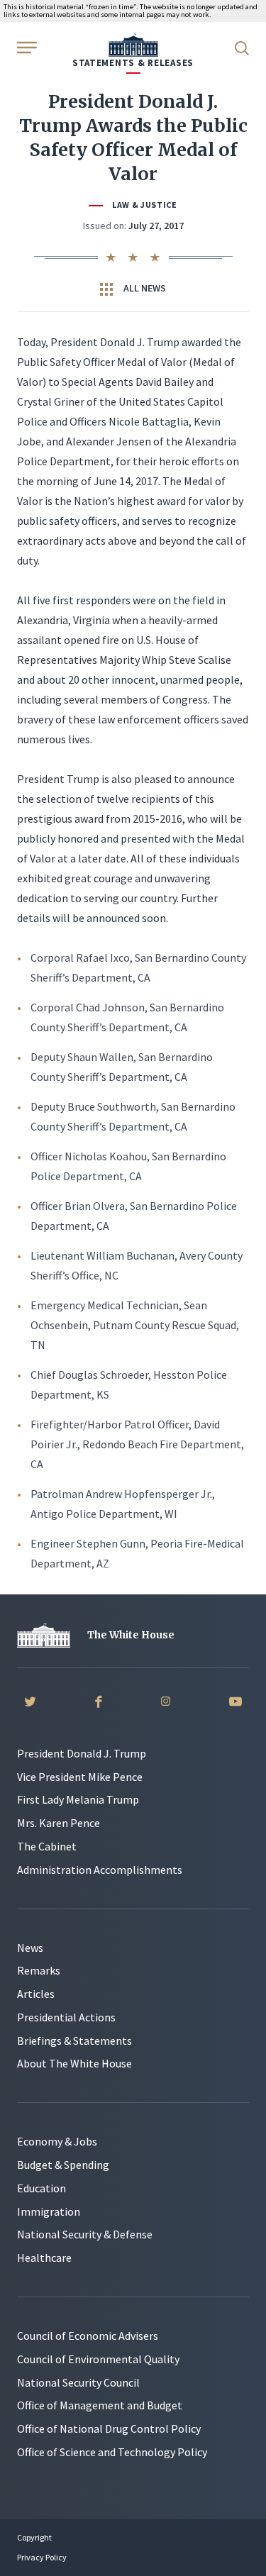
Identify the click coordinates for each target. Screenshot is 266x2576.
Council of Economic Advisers (88, 2336)
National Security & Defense (85, 2234)
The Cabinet (47, 1846)
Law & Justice (145, 205)
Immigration (49, 2211)
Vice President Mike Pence (80, 1777)
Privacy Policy (42, 2557)
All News (144, 288)
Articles (36, 1994)
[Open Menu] (26, 47)
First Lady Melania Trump (78, 1799)
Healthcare (44, 2258)
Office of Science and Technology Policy (112, 2452)
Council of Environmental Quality (98, 2359)
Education (41, 2188)
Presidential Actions (66, 2017)
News (30, 1948)
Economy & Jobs (57, 2141)
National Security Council (78, 2382)
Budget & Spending (63, 2165)
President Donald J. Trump (82, 1753)
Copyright (34, 2537)
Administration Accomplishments (100, 1870)
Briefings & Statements (74, 2041)
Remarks (39, 1970)
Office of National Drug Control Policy (109, 2428)
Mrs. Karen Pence (59, 1823)
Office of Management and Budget (100, 2405)
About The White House (74, 2063)
